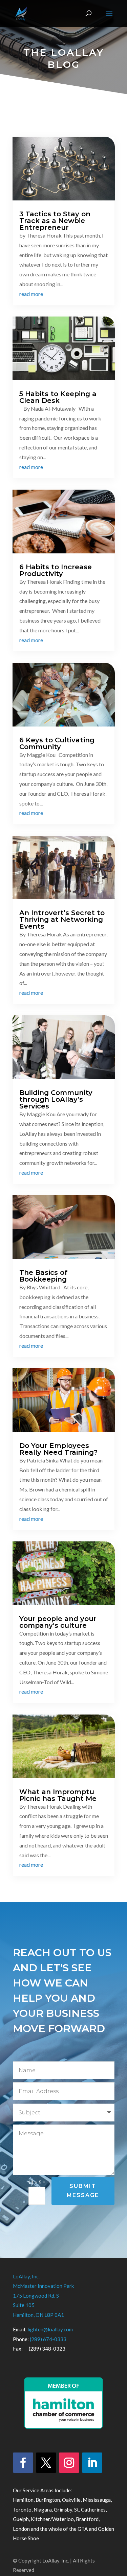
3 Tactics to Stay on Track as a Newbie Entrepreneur (55, 221)
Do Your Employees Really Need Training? (58, 1449)
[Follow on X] (46, 2463)
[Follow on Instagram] (69, 2463)
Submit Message (83, 2191)
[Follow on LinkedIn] (92, 2463)
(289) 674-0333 (48, 2339)
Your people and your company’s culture (58, 1622)
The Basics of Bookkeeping (43, 1276)
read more (31, 294)
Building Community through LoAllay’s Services (56, 1099)
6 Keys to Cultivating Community (57, 743)
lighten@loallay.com (50, 2329)
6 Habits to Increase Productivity (56, 570)
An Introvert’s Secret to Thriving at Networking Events (62, 920)
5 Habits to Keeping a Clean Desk (58, 397)
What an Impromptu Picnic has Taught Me (58, 1795)
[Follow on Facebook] (23, 2463)
